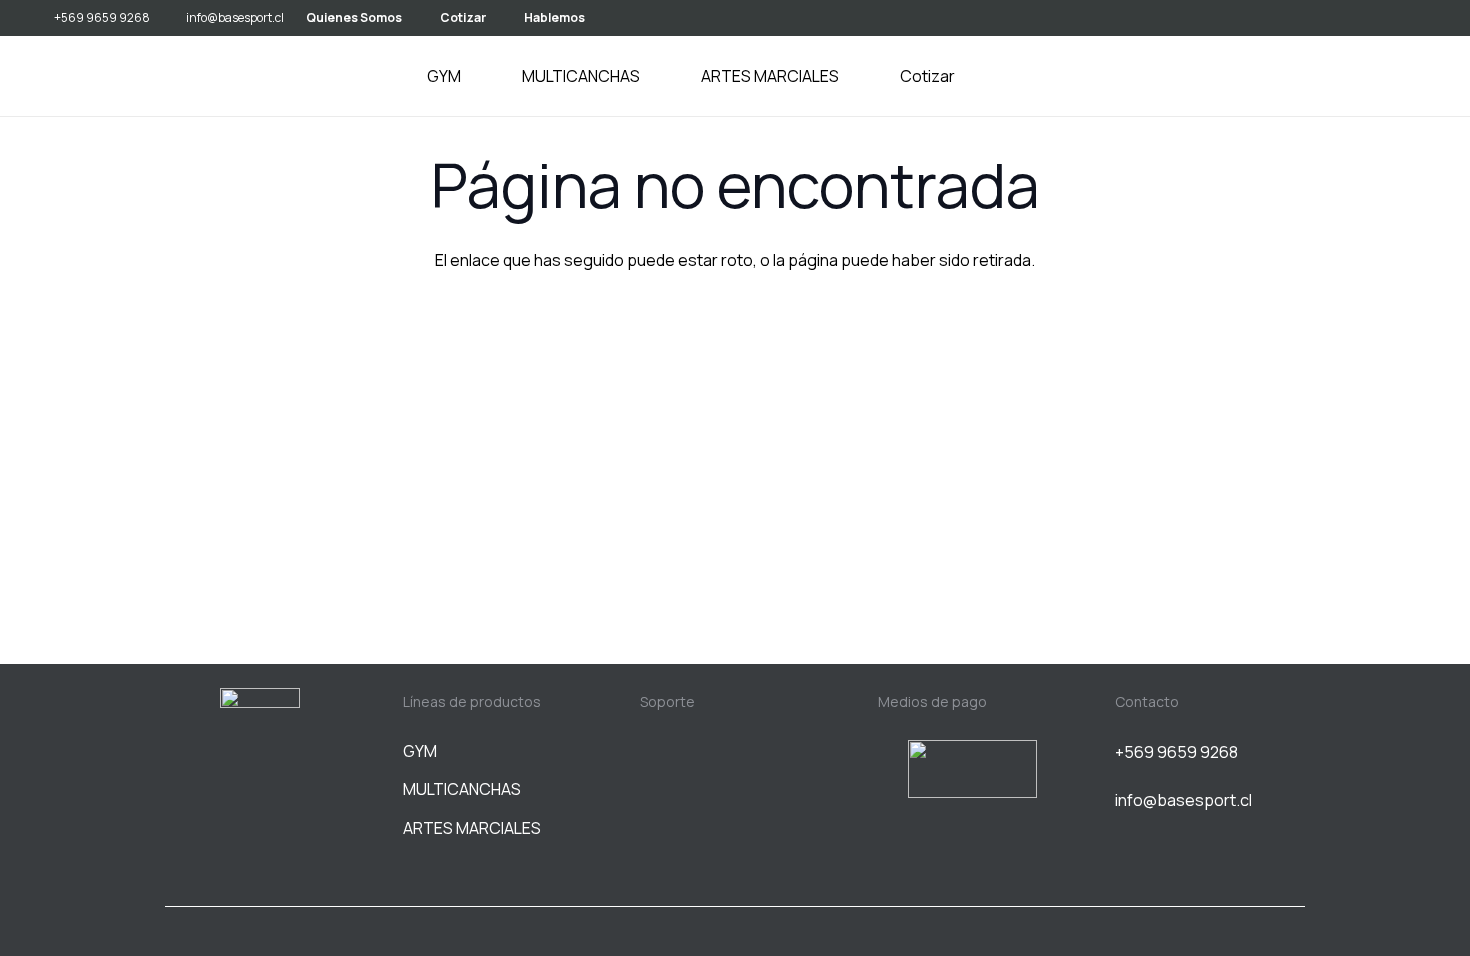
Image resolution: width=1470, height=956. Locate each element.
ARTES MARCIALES (472, 828)
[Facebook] (260, 820)
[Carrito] (1408, 76)
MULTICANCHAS (462, 789)
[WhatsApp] (1423, 17)
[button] (472, 76)
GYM (420, 751)
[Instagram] (1390, 18)
